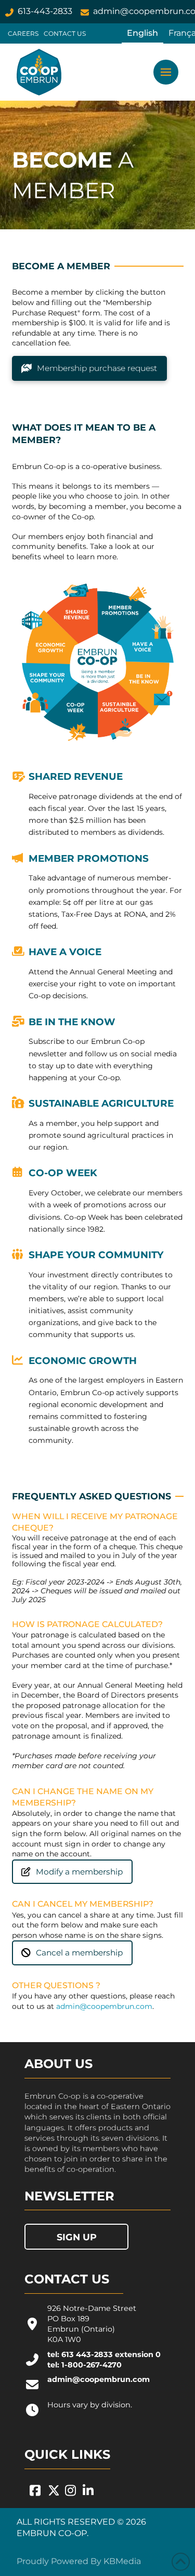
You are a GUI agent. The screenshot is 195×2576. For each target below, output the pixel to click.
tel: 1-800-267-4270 (84, 2365)
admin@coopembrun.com (104, 2006)
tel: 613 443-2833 (80, 2354)
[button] (166, 72)
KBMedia (122, 2561)
